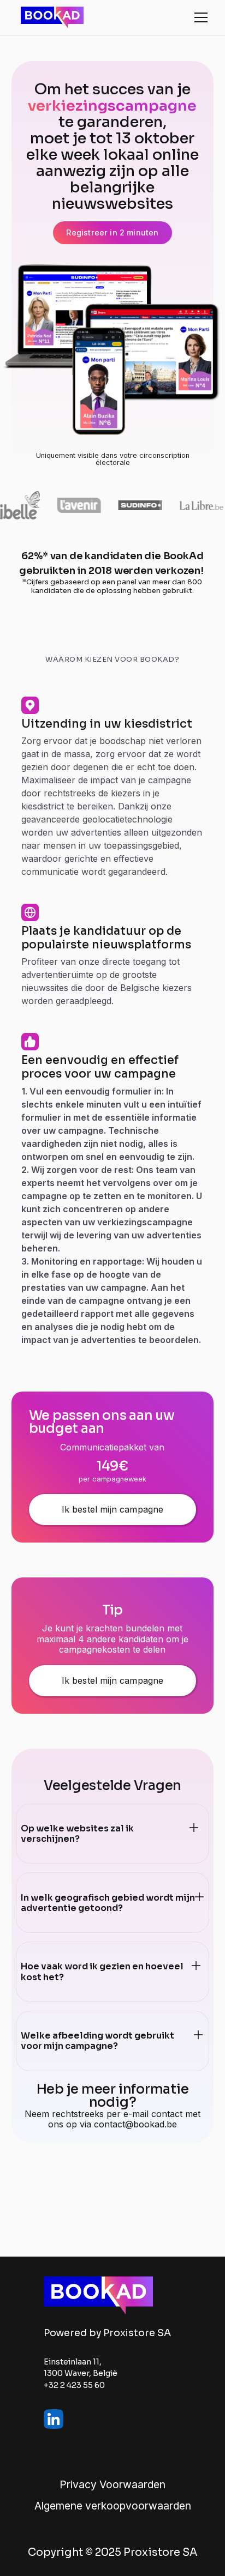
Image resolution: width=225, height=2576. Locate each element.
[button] (199, 17)
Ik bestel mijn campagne (113, 1509)
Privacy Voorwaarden (112, 2485)
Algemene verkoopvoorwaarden (113, 2506)
